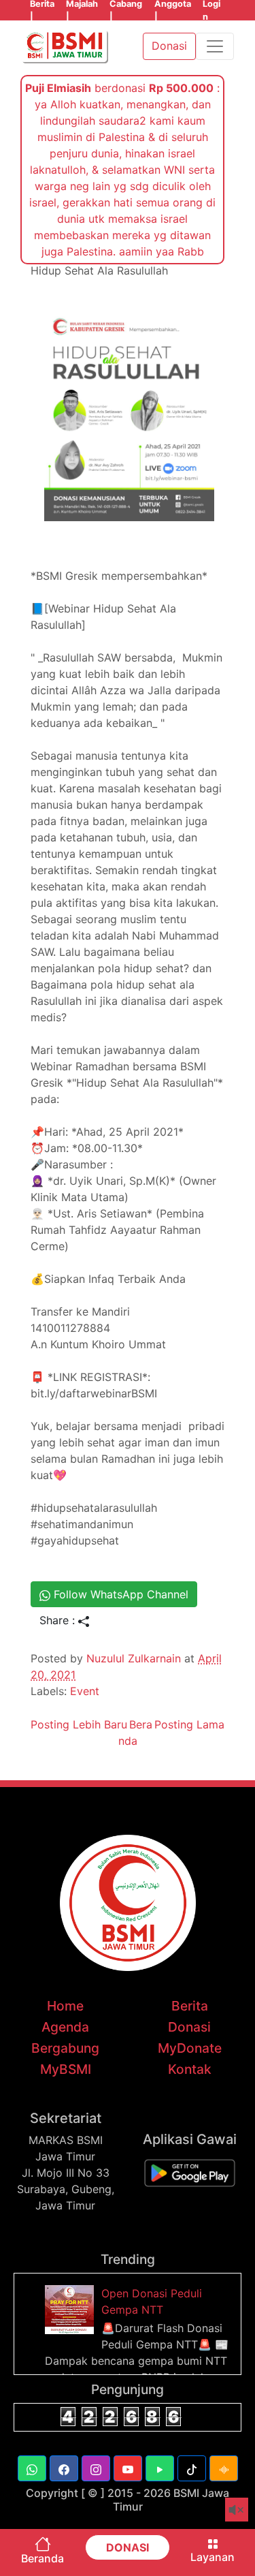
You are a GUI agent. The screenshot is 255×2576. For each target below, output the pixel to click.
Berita (190, 2006)
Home (65, 2006)
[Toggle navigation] (215, 46)
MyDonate (190, 2048)
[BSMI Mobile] (190, 2172)
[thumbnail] (71, 2308)
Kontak (190, 2069)
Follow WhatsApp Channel (119, 1594)
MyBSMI (66, 2069)
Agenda (65, 2027)
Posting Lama (189, 1724)
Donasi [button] (169, 46)
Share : (59, 1620)
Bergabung (65, 2048)
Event (85, 1691)
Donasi (189, 2027)
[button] (32, 2468)
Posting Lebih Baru (79, 1724)
